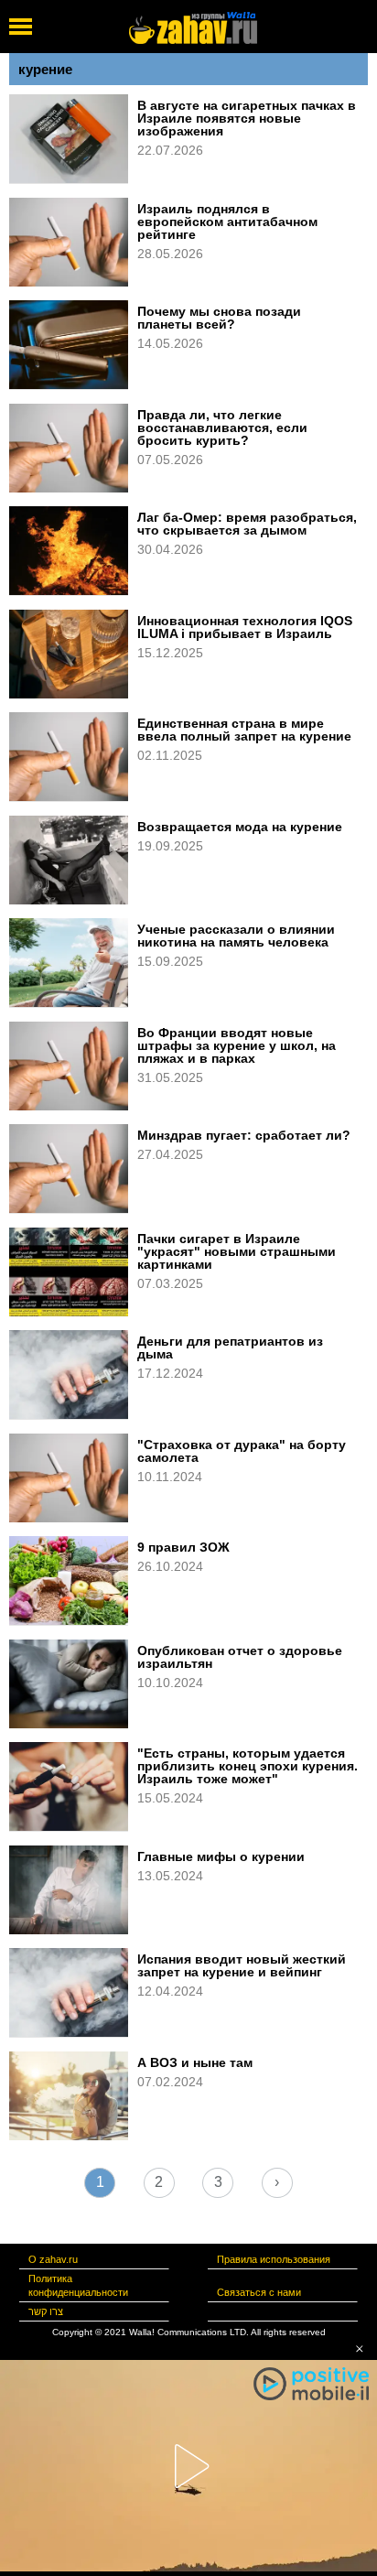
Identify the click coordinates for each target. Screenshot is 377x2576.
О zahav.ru (53, 2259)
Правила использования (274, 2259)
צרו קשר (46, 2311)
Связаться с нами (259, 2292)
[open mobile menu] (21, 27)
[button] (360, 2349)
